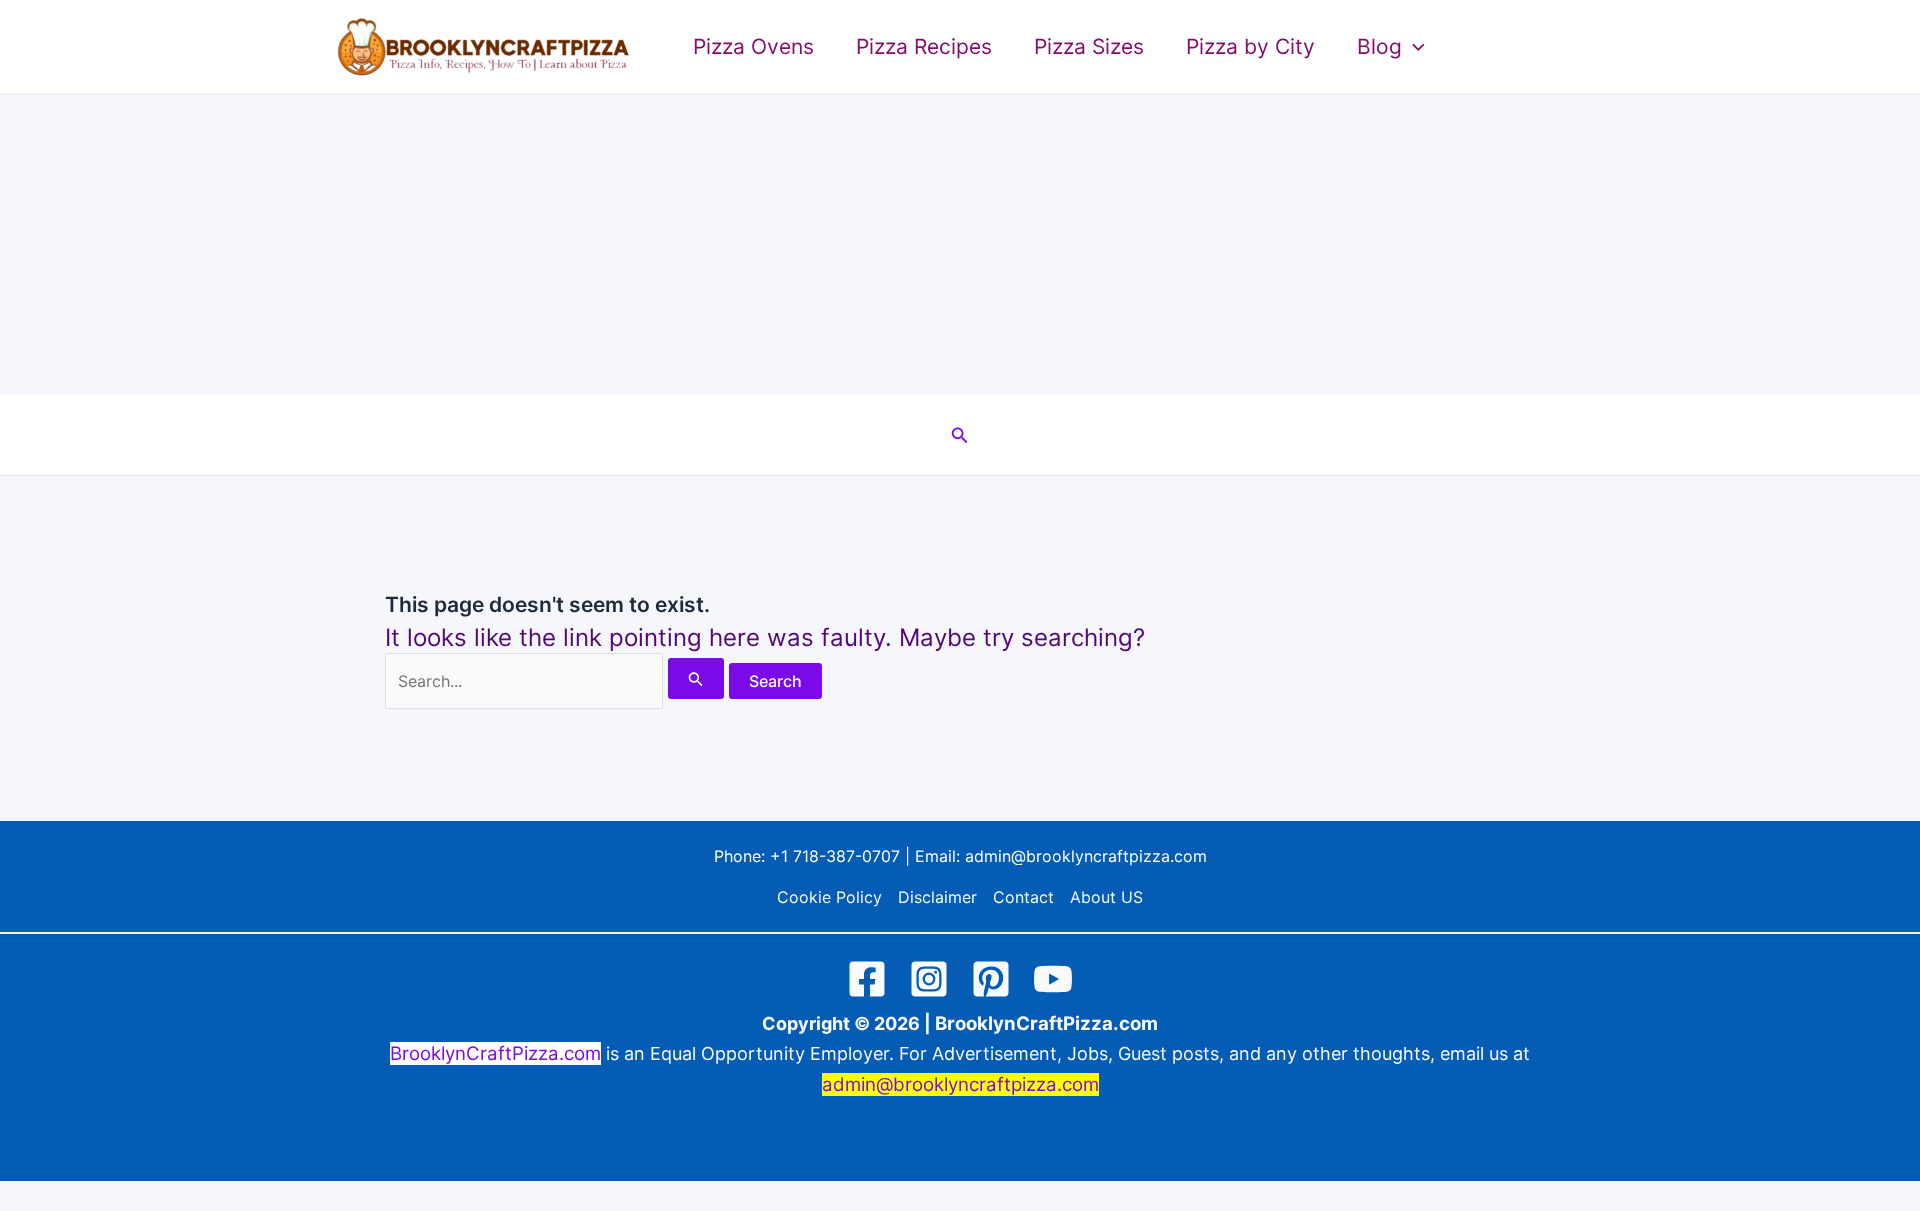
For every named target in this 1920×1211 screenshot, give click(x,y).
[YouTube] (1053, 979)
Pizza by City (1250, 46)
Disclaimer (937, 897)
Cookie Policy (829, 897)
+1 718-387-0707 (835, 856)
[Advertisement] (960, 245)
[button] (1413, 47)
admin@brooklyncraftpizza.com (1086, 856)
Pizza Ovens (753, 46)
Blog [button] (1379, 46)
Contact (1023, 897)
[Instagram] (929, 979)
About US (1106, 897)
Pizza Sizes (1089, 46)
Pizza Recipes (924, 46)
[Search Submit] (696, 678)
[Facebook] (867, 979)
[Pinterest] (991, 979)
